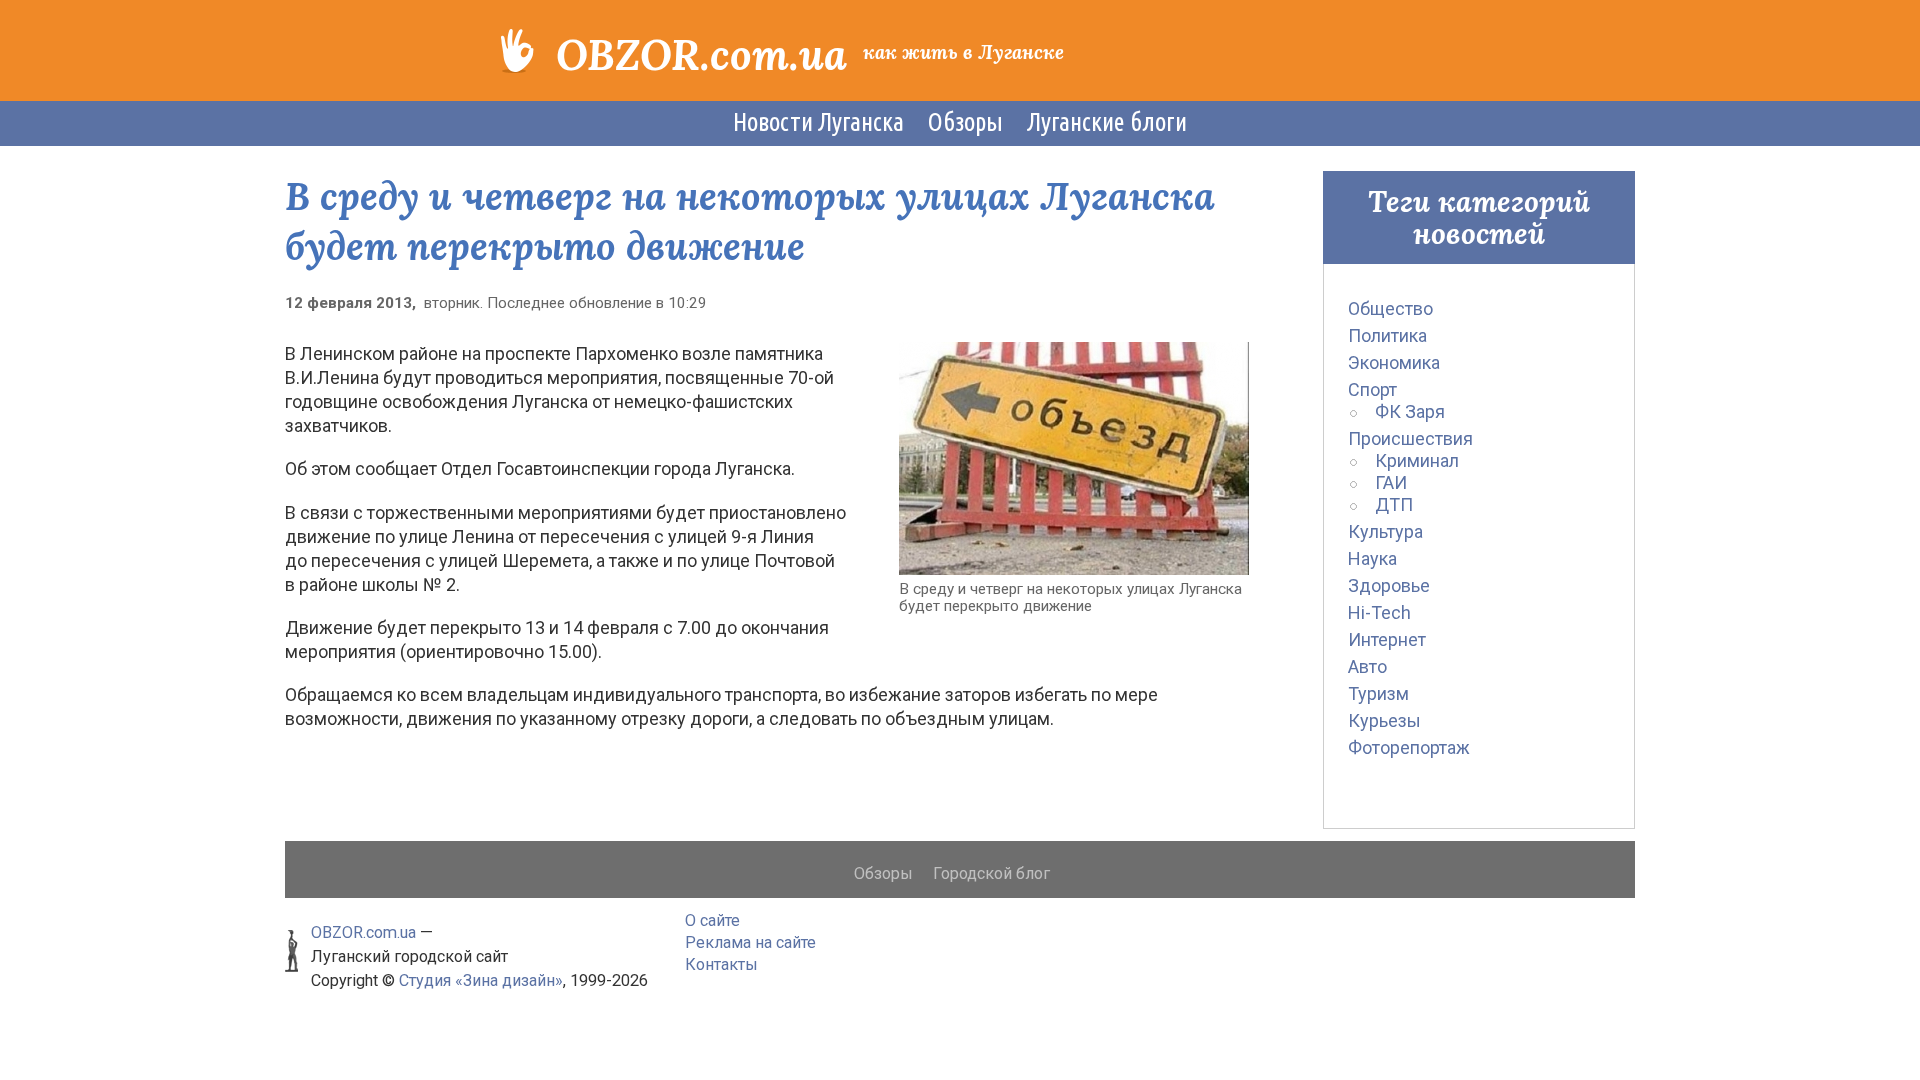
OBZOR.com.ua (701, 55)
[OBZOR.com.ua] (517, 49)
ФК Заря (1410, 411)
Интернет (1387, 639)
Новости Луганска (818, 122)
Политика (1387, 335)
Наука (1372, 558)
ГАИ (1391, 482)
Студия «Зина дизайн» (481, 980)
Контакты (721, 964)
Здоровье (1389, 585)
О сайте (712, 920)
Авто (1367, 666)
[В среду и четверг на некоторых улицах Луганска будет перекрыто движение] (1074, 456)
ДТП (1394, 504)
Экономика (1394, 362)
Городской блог (991, 873)
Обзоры (965, 122)
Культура (1385, 531)
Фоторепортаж (1409, 747)
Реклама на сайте (750, 942)
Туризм (1378, 693)
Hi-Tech (1379, 612)
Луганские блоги (1107, 122)
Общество (1390, 308)
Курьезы (1384, 720)
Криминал (1417, 460)
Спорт (1372, 389)
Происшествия (1410, 438)
